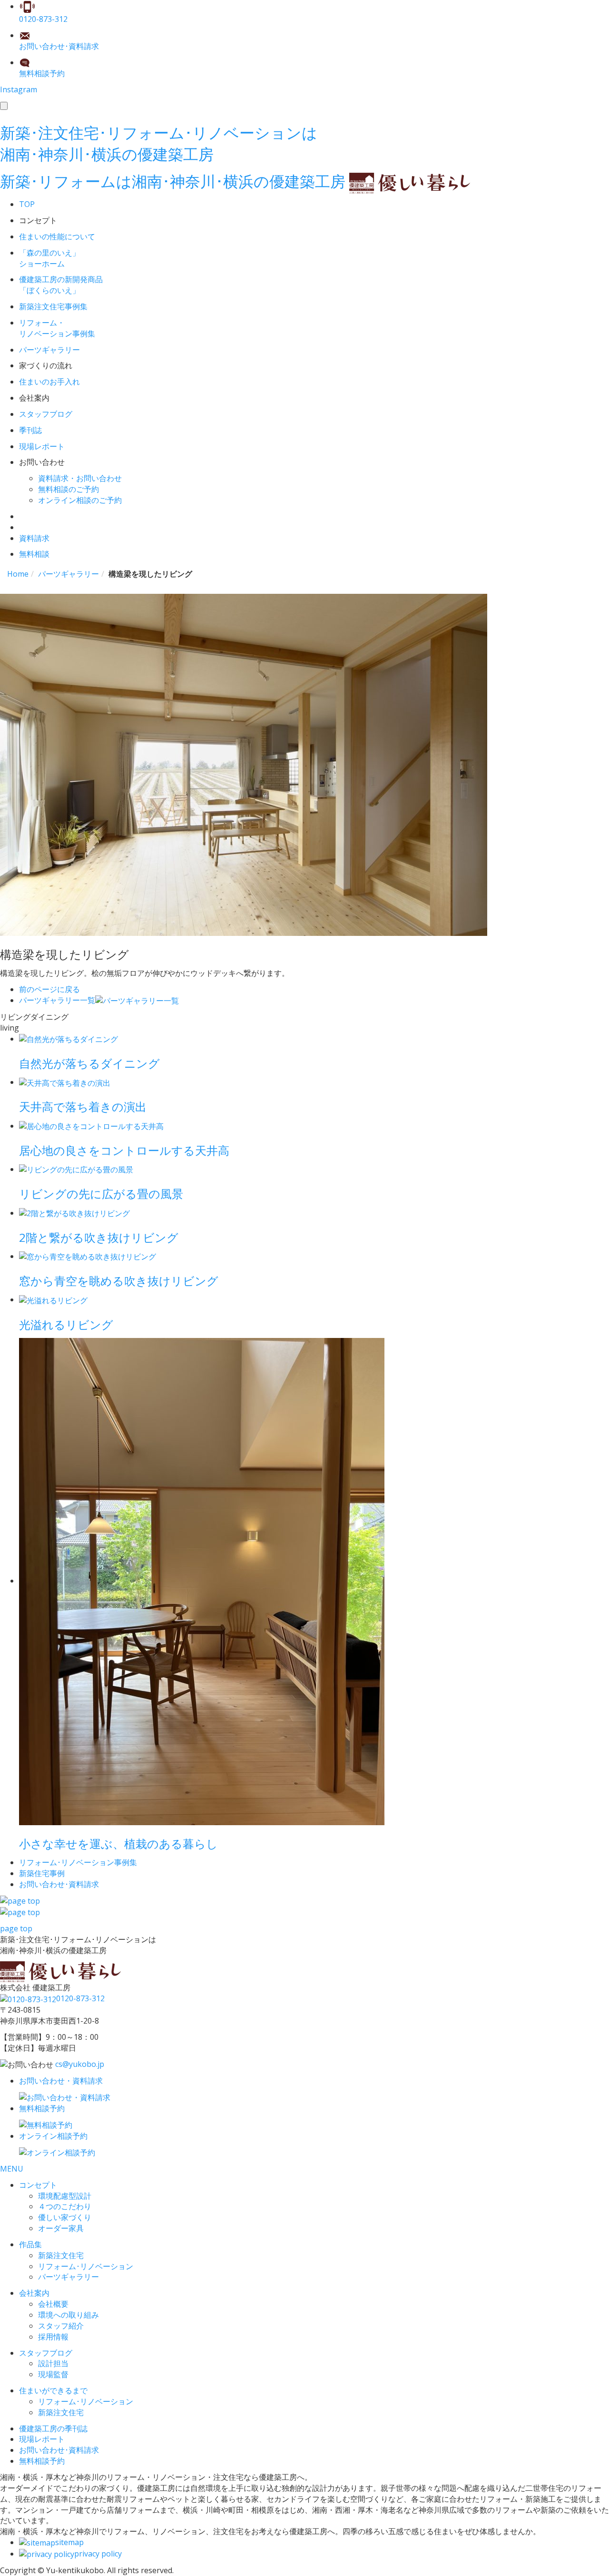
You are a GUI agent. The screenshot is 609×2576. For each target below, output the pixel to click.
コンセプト (38, 2185)
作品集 (30, 2244)
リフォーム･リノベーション (86, 2266)
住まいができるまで (53, 2390)
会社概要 (53, 2304)
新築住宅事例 (42, 1873)
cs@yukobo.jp (80, 2064)
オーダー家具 (61, 2228)
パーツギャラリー (69, 2277)
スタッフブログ (46, 2353)
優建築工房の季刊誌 (53, 2429)
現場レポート (42, 2439)
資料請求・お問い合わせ (80, 478)
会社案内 (34, 2293)
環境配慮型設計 (65, 2196)
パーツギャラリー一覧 (57, 1000)
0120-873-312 (80, 1998)
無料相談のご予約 (69, 489)
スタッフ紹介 (61, 2326)
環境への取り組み (69, 2315)
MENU (12, 2169)
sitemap (69, 2542)
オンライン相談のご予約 (80, 500)
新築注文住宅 (61, 2255)
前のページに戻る (49, 989)
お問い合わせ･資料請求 (59, 2450)
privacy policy (98, 2554)
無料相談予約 (42, 2461)
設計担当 (53, 2363)
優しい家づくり (65, 2217)
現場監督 (53, 2374)
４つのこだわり (65, 2206)
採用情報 (53, 2337)
